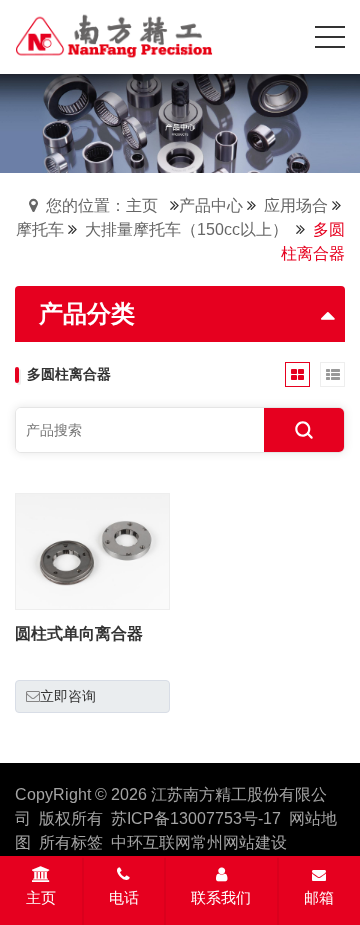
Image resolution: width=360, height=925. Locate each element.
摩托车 (40, 229)
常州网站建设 (239, 842)
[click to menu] (330, 37)
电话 (124, 897)
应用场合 (296, 205)
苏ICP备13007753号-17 (196, 818)
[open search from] (280, 35)
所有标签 (71, 842)
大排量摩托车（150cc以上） (186, 229)
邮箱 (319, 897)
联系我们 (221, 897)
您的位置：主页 (102, 205)
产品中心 (211, 205)
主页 (41, 897)
